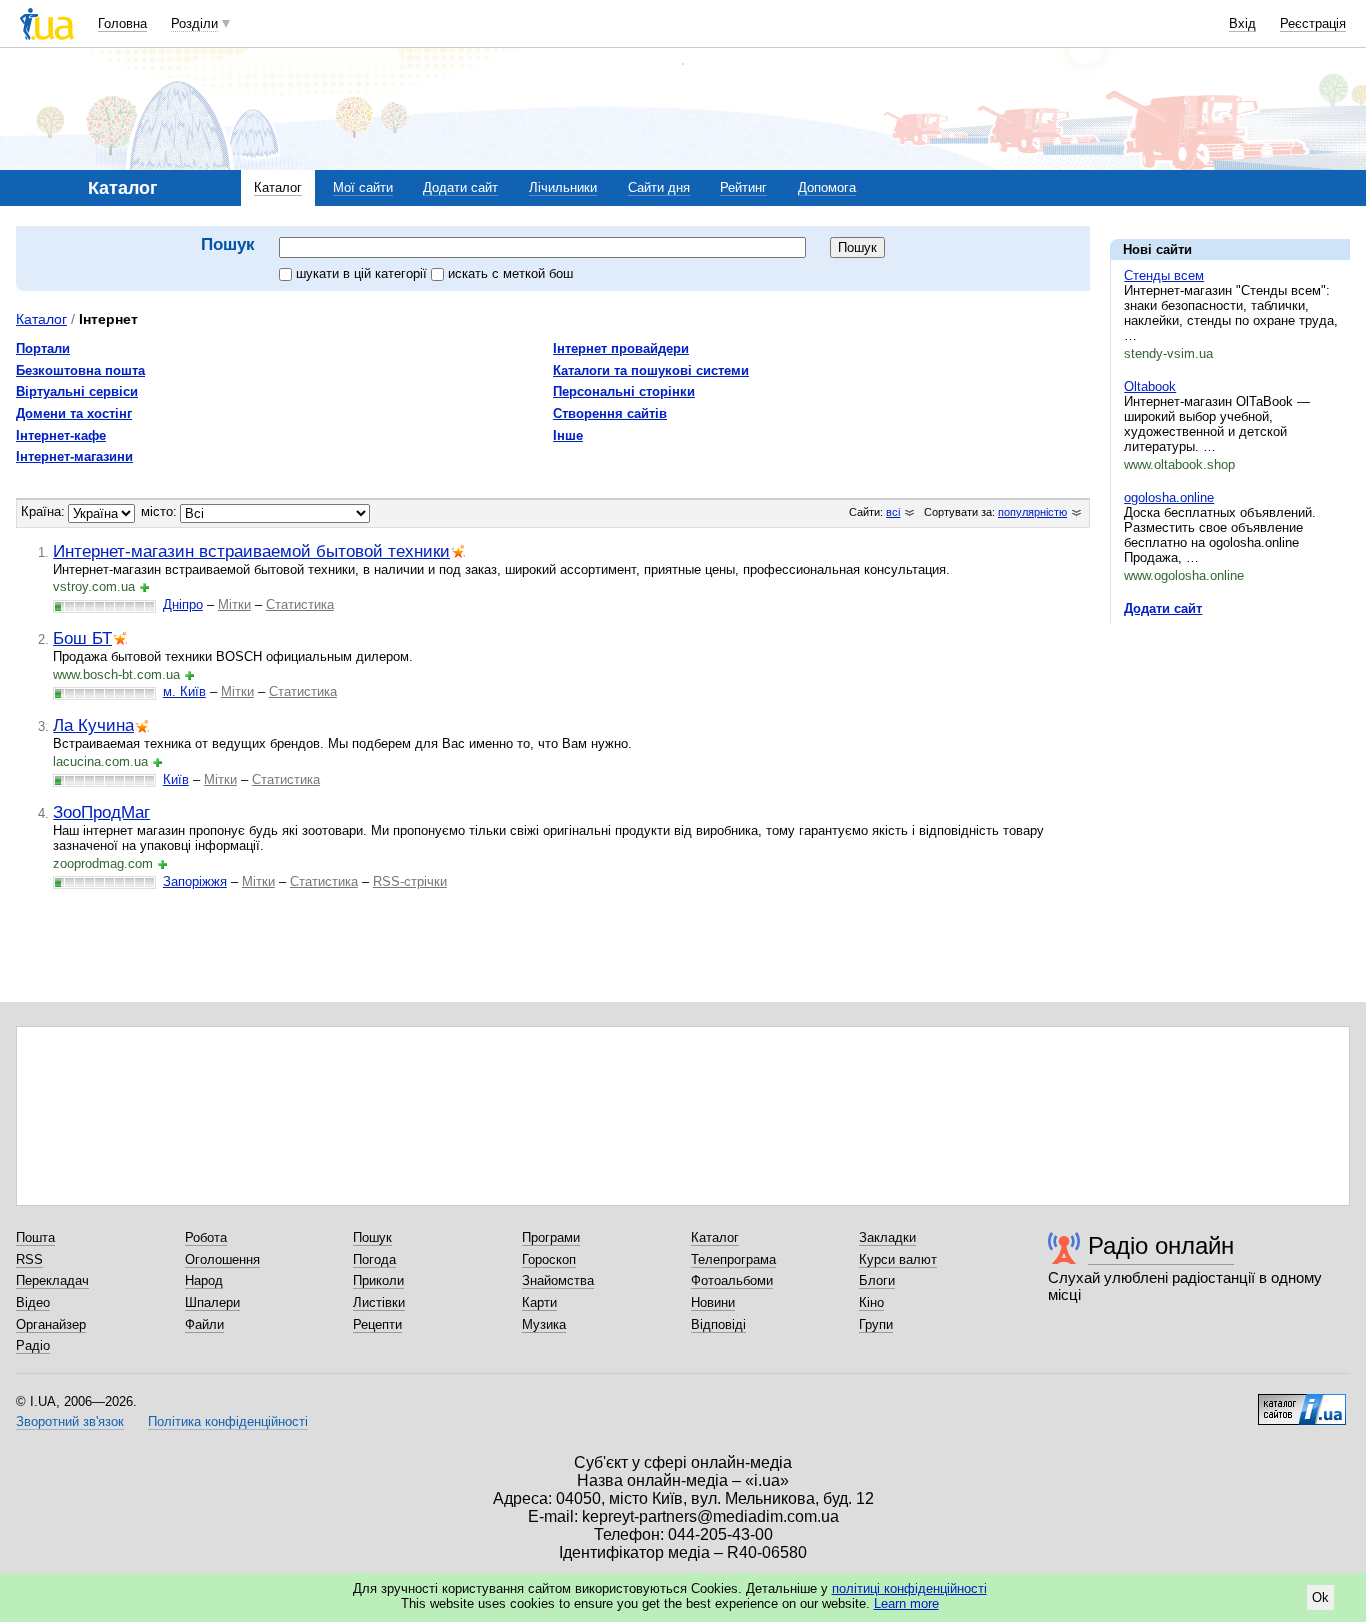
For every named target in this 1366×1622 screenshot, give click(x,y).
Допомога (827, 187)
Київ (176, 779)
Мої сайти (363, 187)
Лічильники (563, 187)
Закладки (887, 1237)
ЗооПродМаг (101, 812)
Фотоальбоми (732, 1280)
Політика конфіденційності (228, 1421)
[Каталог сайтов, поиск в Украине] (1302, 1402)
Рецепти (377, 1324)
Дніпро (183, 604)
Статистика (300, 604)
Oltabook (1150, 386)
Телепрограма (733, 1259)
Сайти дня (659, 187)
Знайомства (558, 1280)
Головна (122, 23)
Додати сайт (460, 187)
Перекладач (52, 1280)
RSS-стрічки (410, 881)
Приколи (378, 1280)
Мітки (234, 604)
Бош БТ (82, 638)
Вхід (1242, 23)
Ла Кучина (93, 725)
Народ (204, 1280)
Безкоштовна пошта (80, 370)
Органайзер (51, 1324)
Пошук (372, 1237)
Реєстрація (1313, 23)
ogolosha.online (1169, 497)
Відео (33, 1302)
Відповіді (718, 1324)
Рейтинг (743, 187)
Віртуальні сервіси (77, 391)
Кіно (871, 1302)
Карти (539, 1302)
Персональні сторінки (624, 391)
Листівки (379, 1302)
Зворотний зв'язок (70, 1421)
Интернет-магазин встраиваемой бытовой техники (251, 551)
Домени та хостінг (74, 413)
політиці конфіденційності (909, 1588)
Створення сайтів (610, 413)
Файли (204, 1324)
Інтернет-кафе (61, 435)
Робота (206, 1237)
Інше (568, 435)
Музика (544, 1324)
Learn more (906, 1603)
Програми (551, 1237)
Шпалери (212, 1302)
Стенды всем (1164, 275)
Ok (1320, 1597)
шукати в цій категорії (363, 273)
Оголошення (222, 1259)
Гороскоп (549, 1259)
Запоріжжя (195, 881)
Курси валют (898, 1259)
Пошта (35, 1237)
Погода (374, 1259)
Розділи (194, 23)
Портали (43, 348)
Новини (713, 1302)
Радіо (33, 1345)
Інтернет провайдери (621, 348)
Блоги (877, 1280)
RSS (29, 1259)
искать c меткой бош (510, 273)
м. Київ (184, 691)
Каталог (278, 187)
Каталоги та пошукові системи (651, 370)
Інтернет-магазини (74, 456)
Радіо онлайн (1161, 1245)
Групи (876, 1324)
